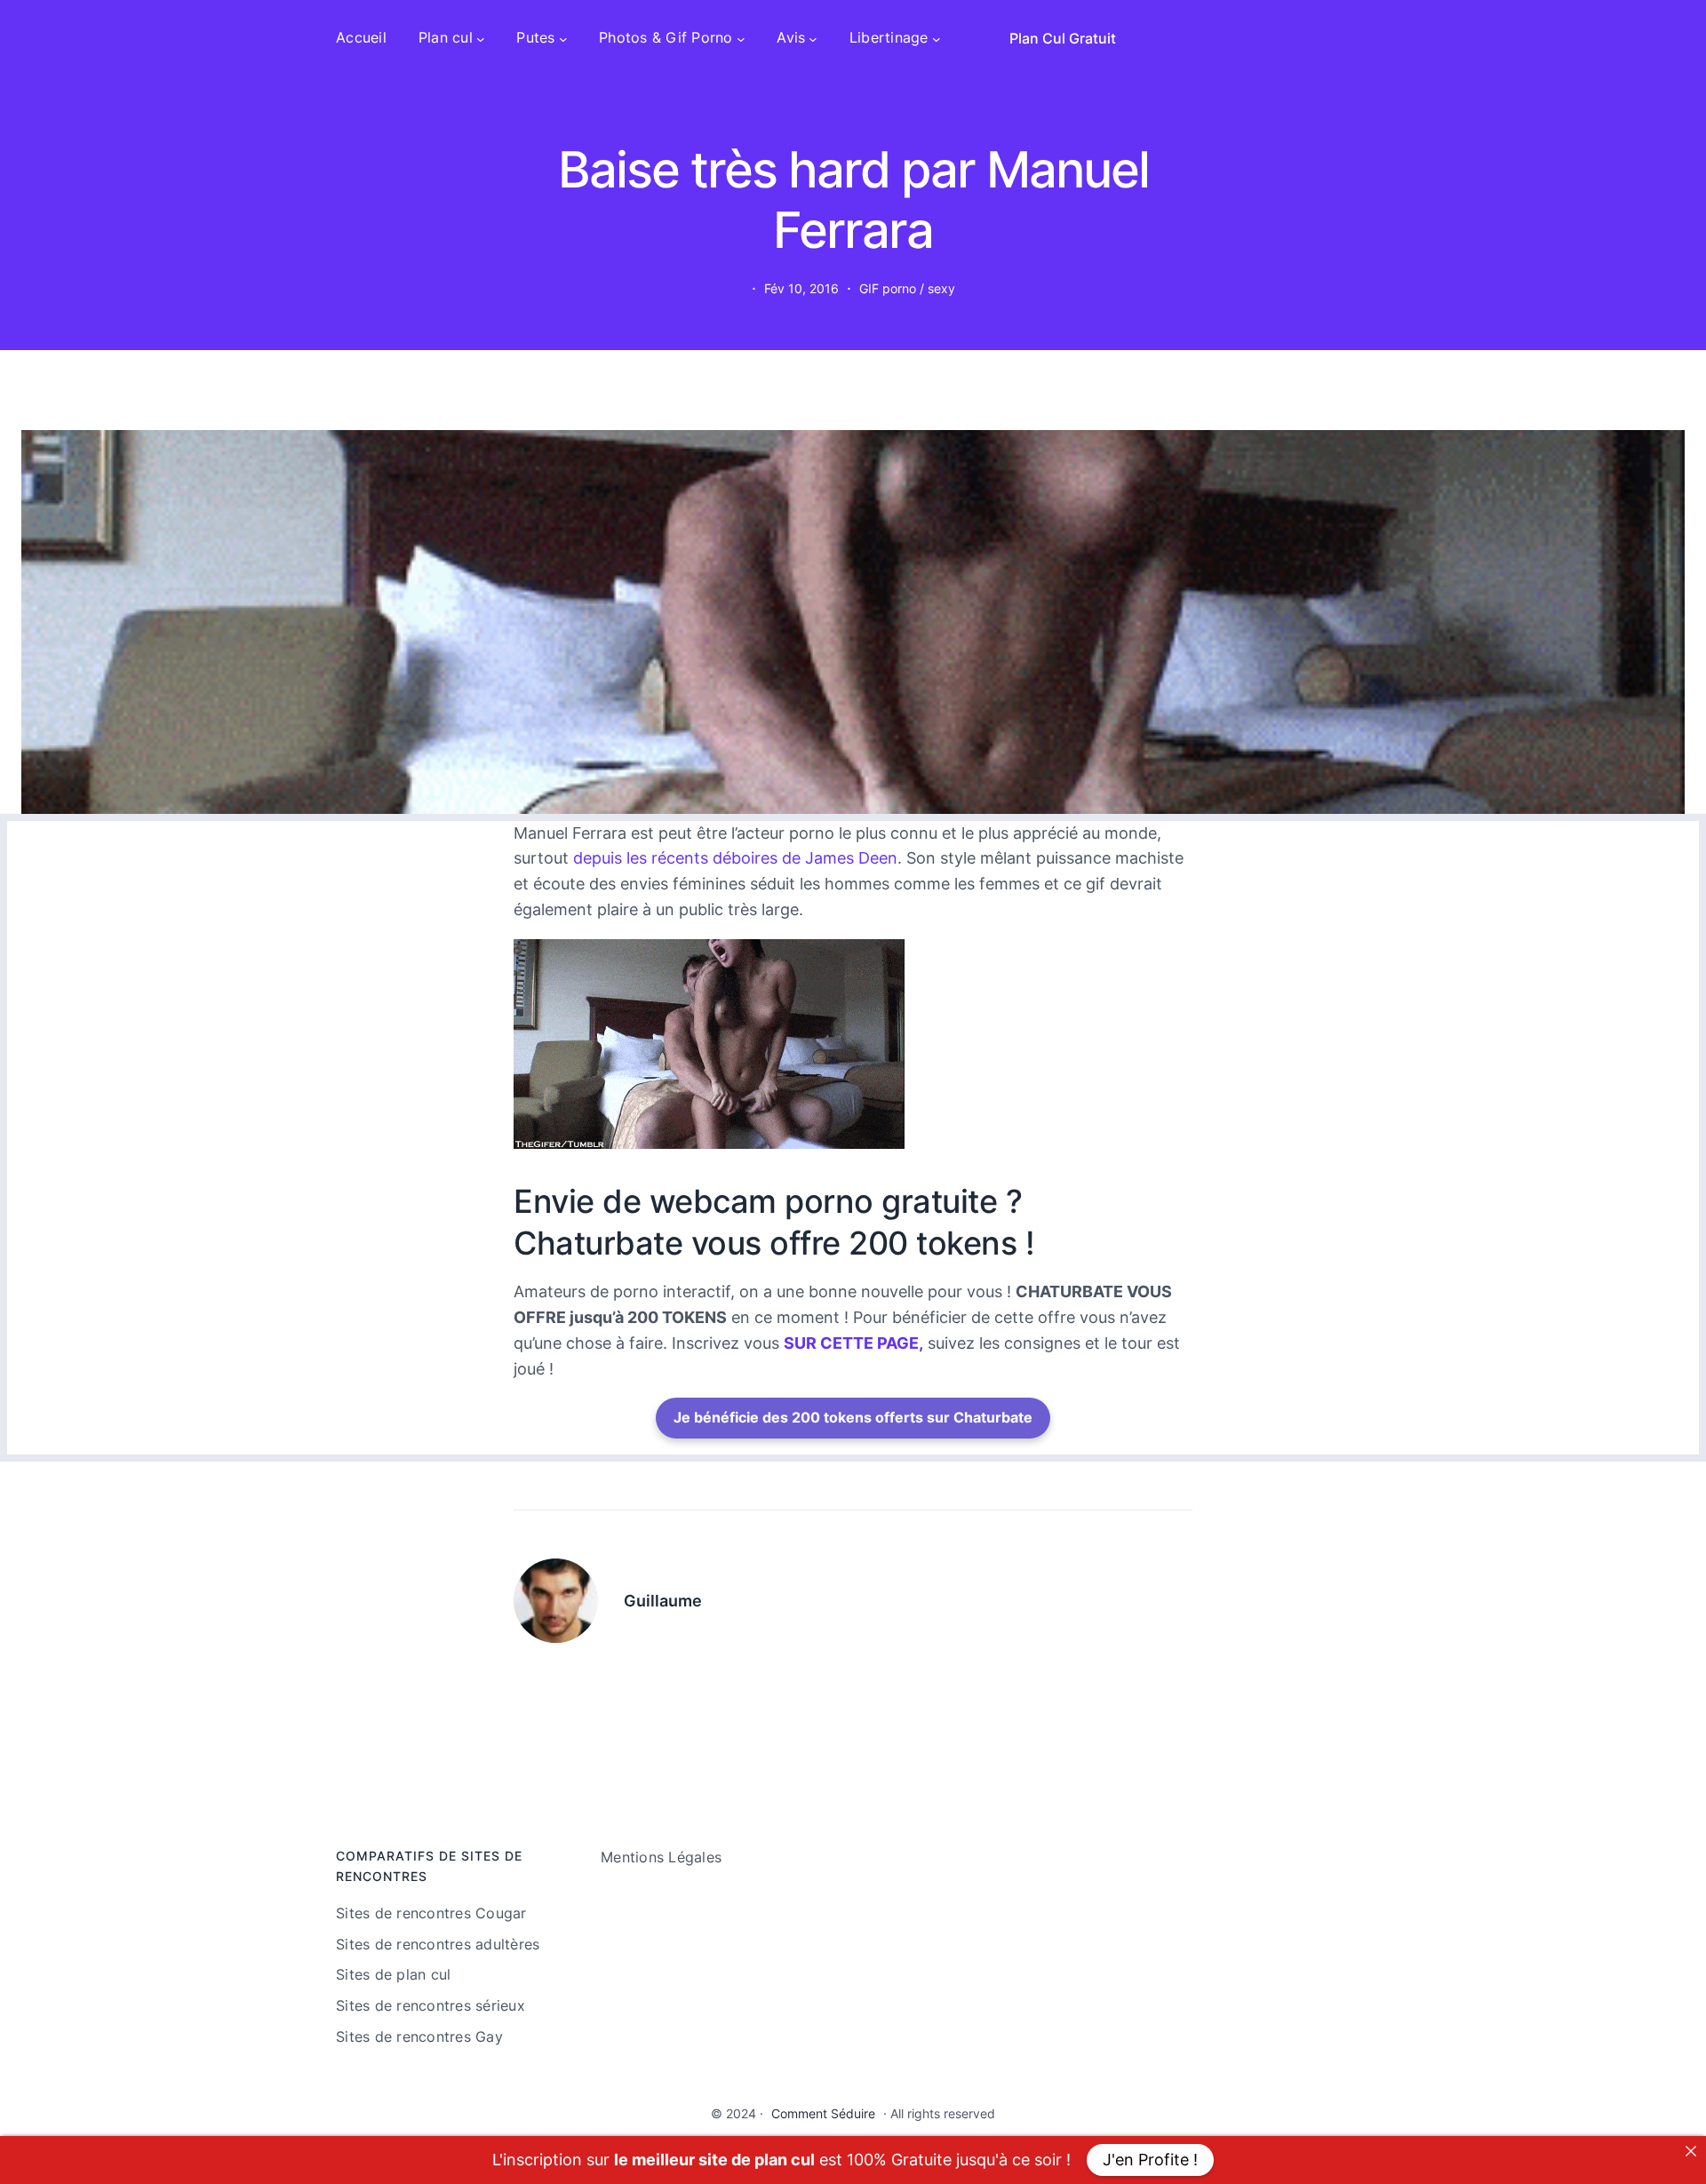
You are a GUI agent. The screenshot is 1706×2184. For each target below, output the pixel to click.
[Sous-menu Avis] (813, 38)
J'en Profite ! (1150, 2160)
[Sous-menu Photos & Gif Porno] (741, 38)
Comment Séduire (823, 2113)
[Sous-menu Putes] (563, 38)
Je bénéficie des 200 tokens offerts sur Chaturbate (853, 1417)
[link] (1691, 2151)
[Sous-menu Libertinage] (937, 38)
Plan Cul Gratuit (1063, 38)
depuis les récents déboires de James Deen (735, 858)
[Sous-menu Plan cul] (481, 38)
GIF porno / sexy (907, 288)
